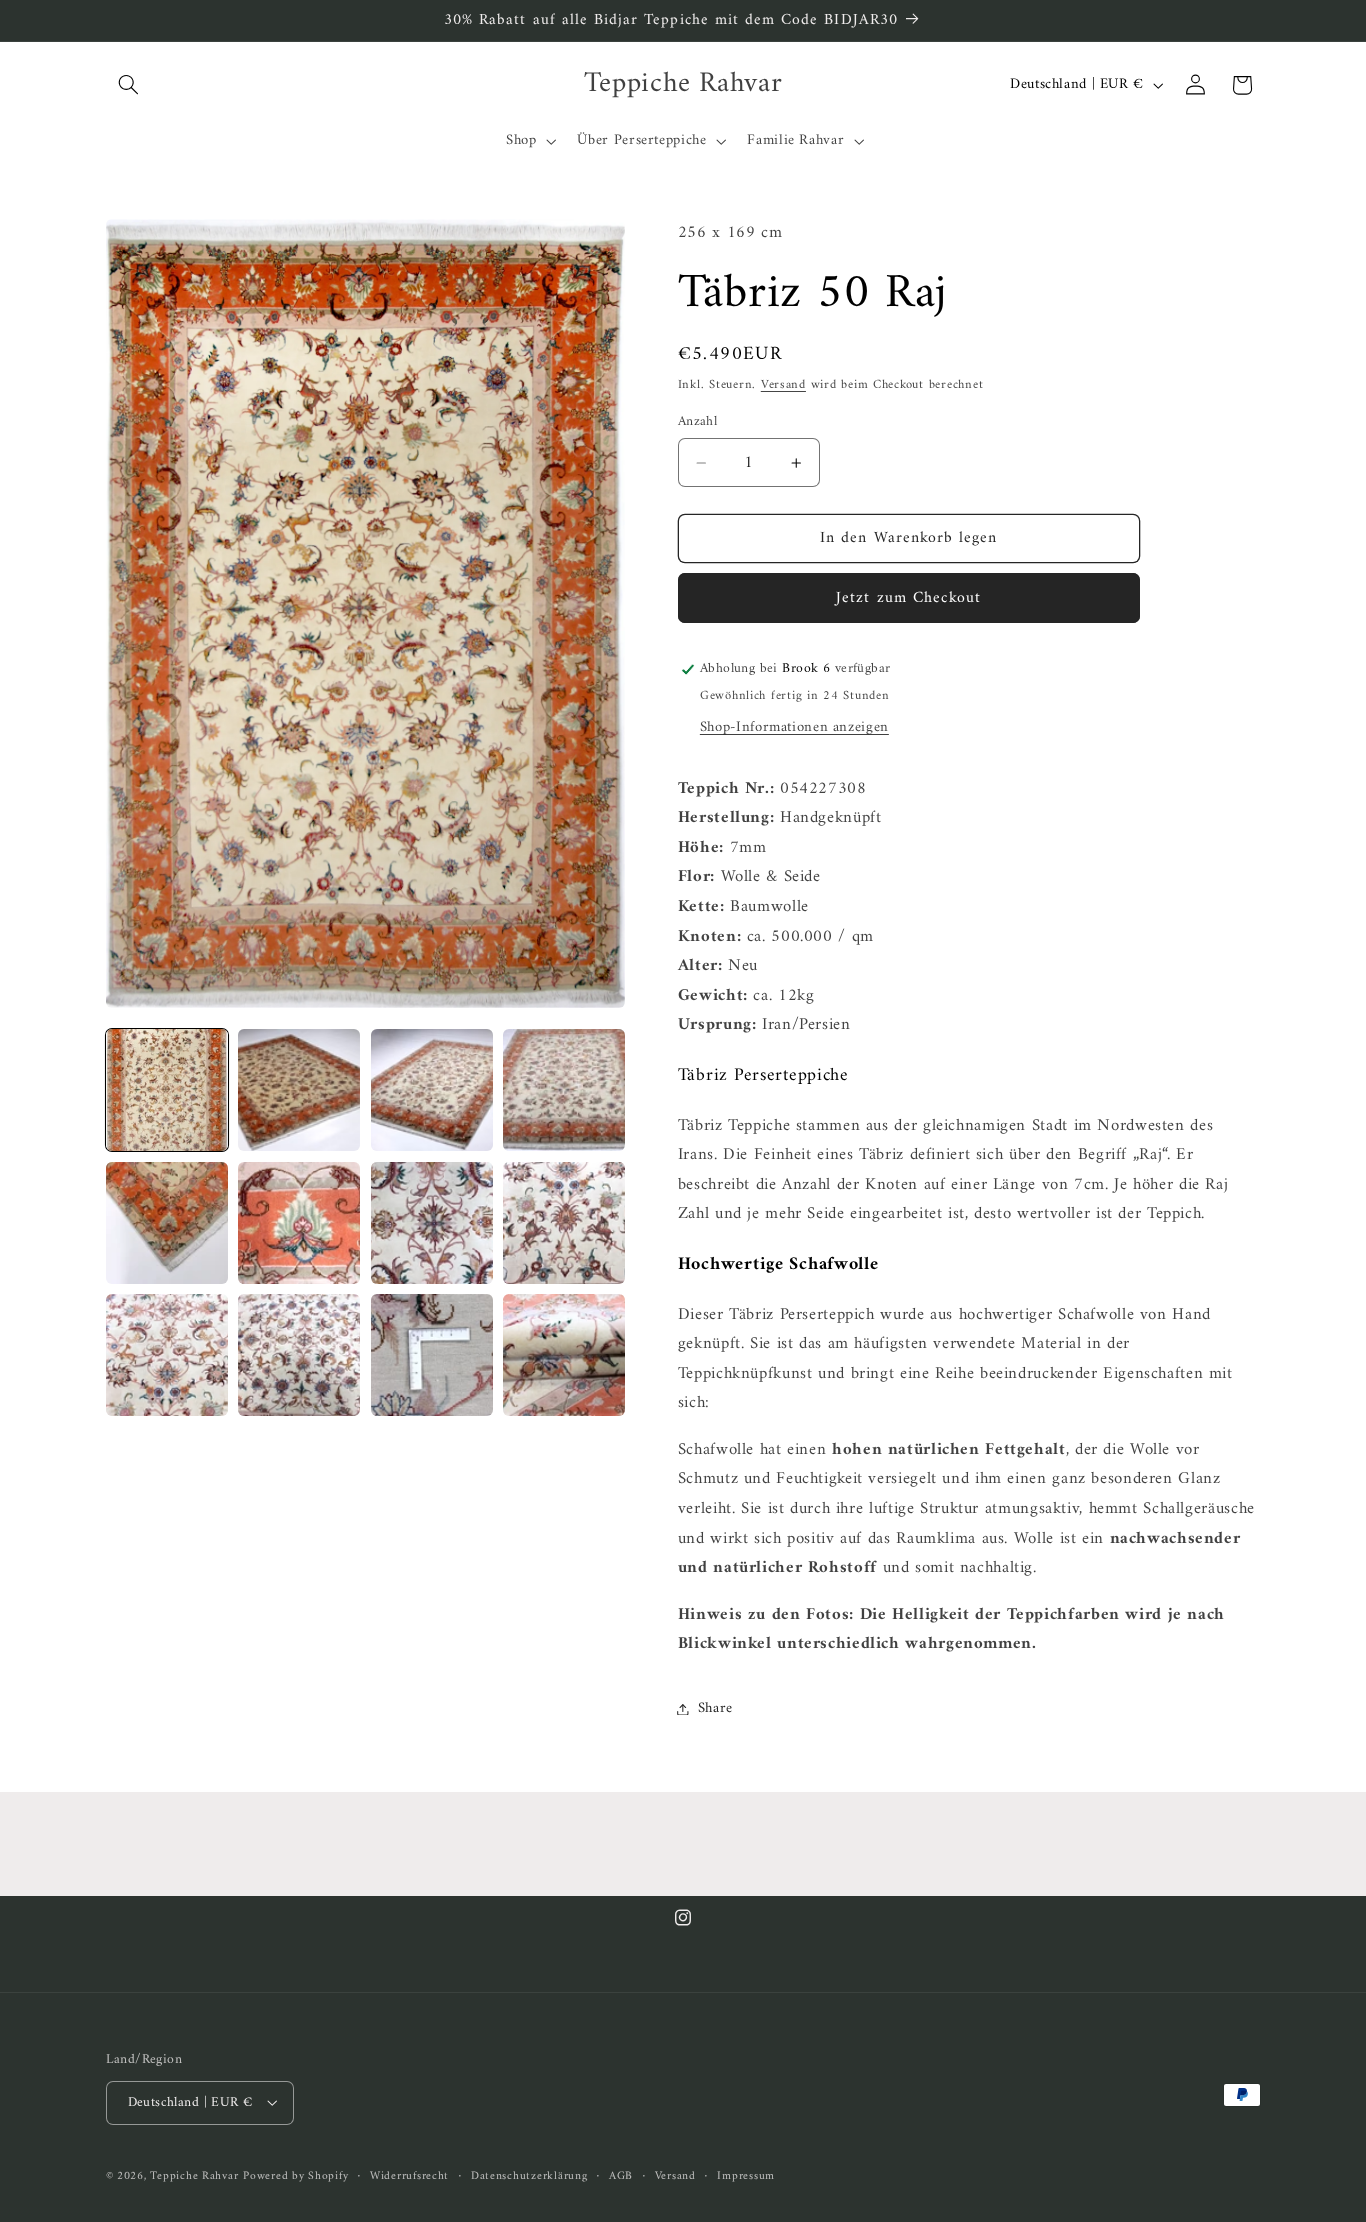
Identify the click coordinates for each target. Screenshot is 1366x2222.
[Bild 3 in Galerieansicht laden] (432, 1090)
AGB (621, 2175)
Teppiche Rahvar (194, 2175)
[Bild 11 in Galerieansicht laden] (432, 1355)
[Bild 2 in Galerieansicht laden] (299, 1090)
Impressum (746, 2175)
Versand (783, 385)
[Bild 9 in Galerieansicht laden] (167, 1355)
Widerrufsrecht (409, 2175)
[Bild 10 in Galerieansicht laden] (299, 1355)
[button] (129, 85)
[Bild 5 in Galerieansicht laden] (167, 1223)
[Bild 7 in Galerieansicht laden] (432, 1223)
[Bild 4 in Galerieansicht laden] (564, 1090)
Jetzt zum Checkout (908, 598)
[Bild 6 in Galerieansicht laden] (299, 1223)
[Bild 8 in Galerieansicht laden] (564, 1223)
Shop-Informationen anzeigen (794, 727)
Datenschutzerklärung (529, 2175)
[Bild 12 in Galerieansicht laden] (564, 1355)
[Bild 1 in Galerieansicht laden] (167, 1090)
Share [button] (715, 1708)
